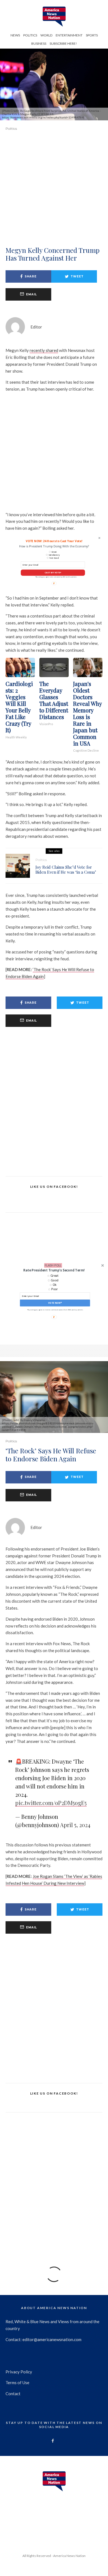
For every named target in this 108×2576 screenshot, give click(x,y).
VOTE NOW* (55, 1303)
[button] (54, 1270)
